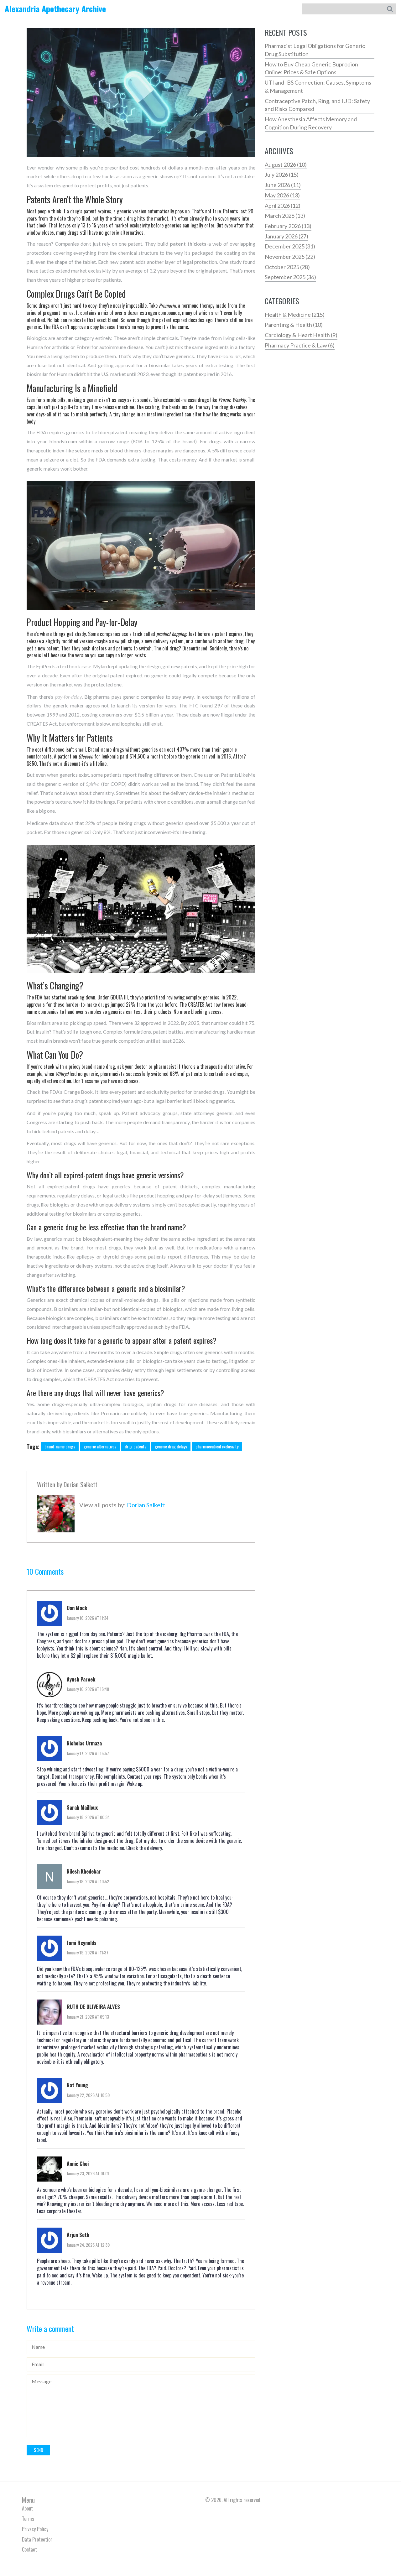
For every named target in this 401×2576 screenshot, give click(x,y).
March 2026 (285, 216)
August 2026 (286, 164)
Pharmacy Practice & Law (300, 345)
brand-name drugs (60, 1446)
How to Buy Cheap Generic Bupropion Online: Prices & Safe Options (311, 68)
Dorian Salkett (81, 1484)
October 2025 (287, 267)
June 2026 (283, 185)
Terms (28, 2519)
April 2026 (283, 206)
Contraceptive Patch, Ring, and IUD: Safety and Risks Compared (317, 105)
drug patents (135, 1446)
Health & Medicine (295, 315)
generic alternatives (100, 1446)
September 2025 (290, 277)
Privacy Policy (35, 2529)
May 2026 (282, 195)
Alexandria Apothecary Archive (55, 9)
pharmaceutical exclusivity (217, 1446)
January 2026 (286, 236)
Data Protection (37, 2539)
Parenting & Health (294, 325)
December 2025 (290, 246)
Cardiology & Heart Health (301, 335)
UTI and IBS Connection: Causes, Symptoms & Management (318, 86)
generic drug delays (171, 1446)
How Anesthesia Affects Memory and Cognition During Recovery (311, 123)
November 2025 (290, 257)
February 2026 (288, 226)
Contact (29, 2549)
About (27, 2508)
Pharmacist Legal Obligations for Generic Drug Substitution (315, 50)
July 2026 (282, 175)
